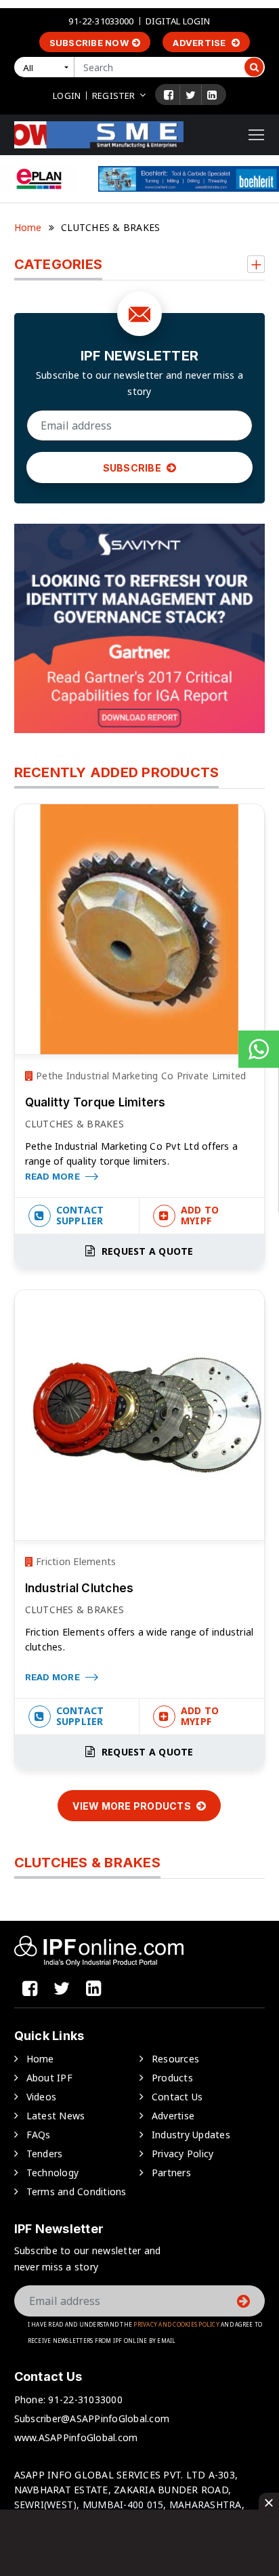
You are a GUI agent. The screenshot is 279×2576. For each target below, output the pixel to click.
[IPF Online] (99, 134)
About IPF (49, 2078)
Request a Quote (146, 1251)
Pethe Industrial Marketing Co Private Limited (140, 1076)
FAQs (39, 2135)
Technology (53, 2173)
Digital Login (178, 21)
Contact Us (177, 2097)
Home (28, 227)
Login (67, 96)
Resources (175, 2059)
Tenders (45, 2154)
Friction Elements (75, 1561)
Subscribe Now (89, 43)
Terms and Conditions (77, 2191)
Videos (42, 2097)
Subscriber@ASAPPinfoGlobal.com (92, 2418)
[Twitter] (191, 95)
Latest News (56, 2116)
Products (172, 2078)
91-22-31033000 (101, 21)
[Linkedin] (212, 95)
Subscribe (133, 468)
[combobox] (47, 67)
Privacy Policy (183, 2154)
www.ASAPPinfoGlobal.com (76, 2437)
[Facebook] (169, 95)
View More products (133, 1806)
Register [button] (113, 96)
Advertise (200, 43)
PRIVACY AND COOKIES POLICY (176, 2324)
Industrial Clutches (80, 1588)
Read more (54, 1176)
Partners (171, 2173)
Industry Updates (191, 2135)
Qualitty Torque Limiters (95, 1102)
